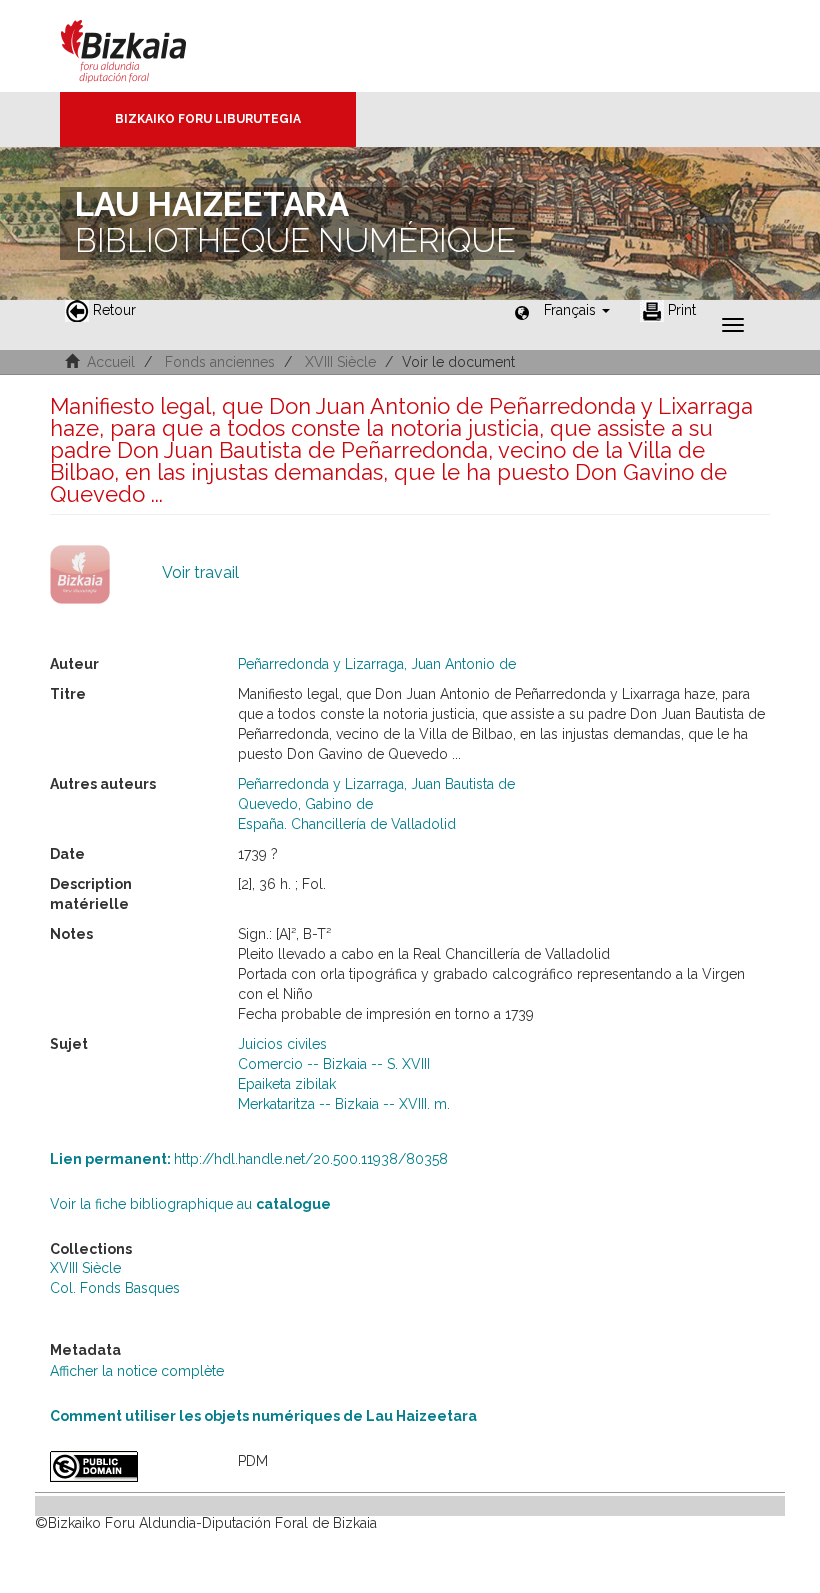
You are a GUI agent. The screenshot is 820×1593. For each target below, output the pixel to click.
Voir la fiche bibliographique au (190, 1204)
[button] (577, 310)
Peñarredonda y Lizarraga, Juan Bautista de (376, 784)
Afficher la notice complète (137, 1371)
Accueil (111, 362)
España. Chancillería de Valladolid (347, 824)
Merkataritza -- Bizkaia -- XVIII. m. (344, 1104)
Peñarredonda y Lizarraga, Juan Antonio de (377, 664)
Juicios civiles (282, 1044)
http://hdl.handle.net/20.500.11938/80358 (249, 1159)
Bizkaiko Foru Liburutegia (208, 119)
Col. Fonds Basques (115, 1288)
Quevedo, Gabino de (305, 804)
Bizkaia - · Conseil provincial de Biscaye (144, 46)
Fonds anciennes (220, 362)
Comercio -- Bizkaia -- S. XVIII (334, 1064)
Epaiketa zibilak (287, 1084)
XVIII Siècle (340, 362)
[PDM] (129, 1466)
